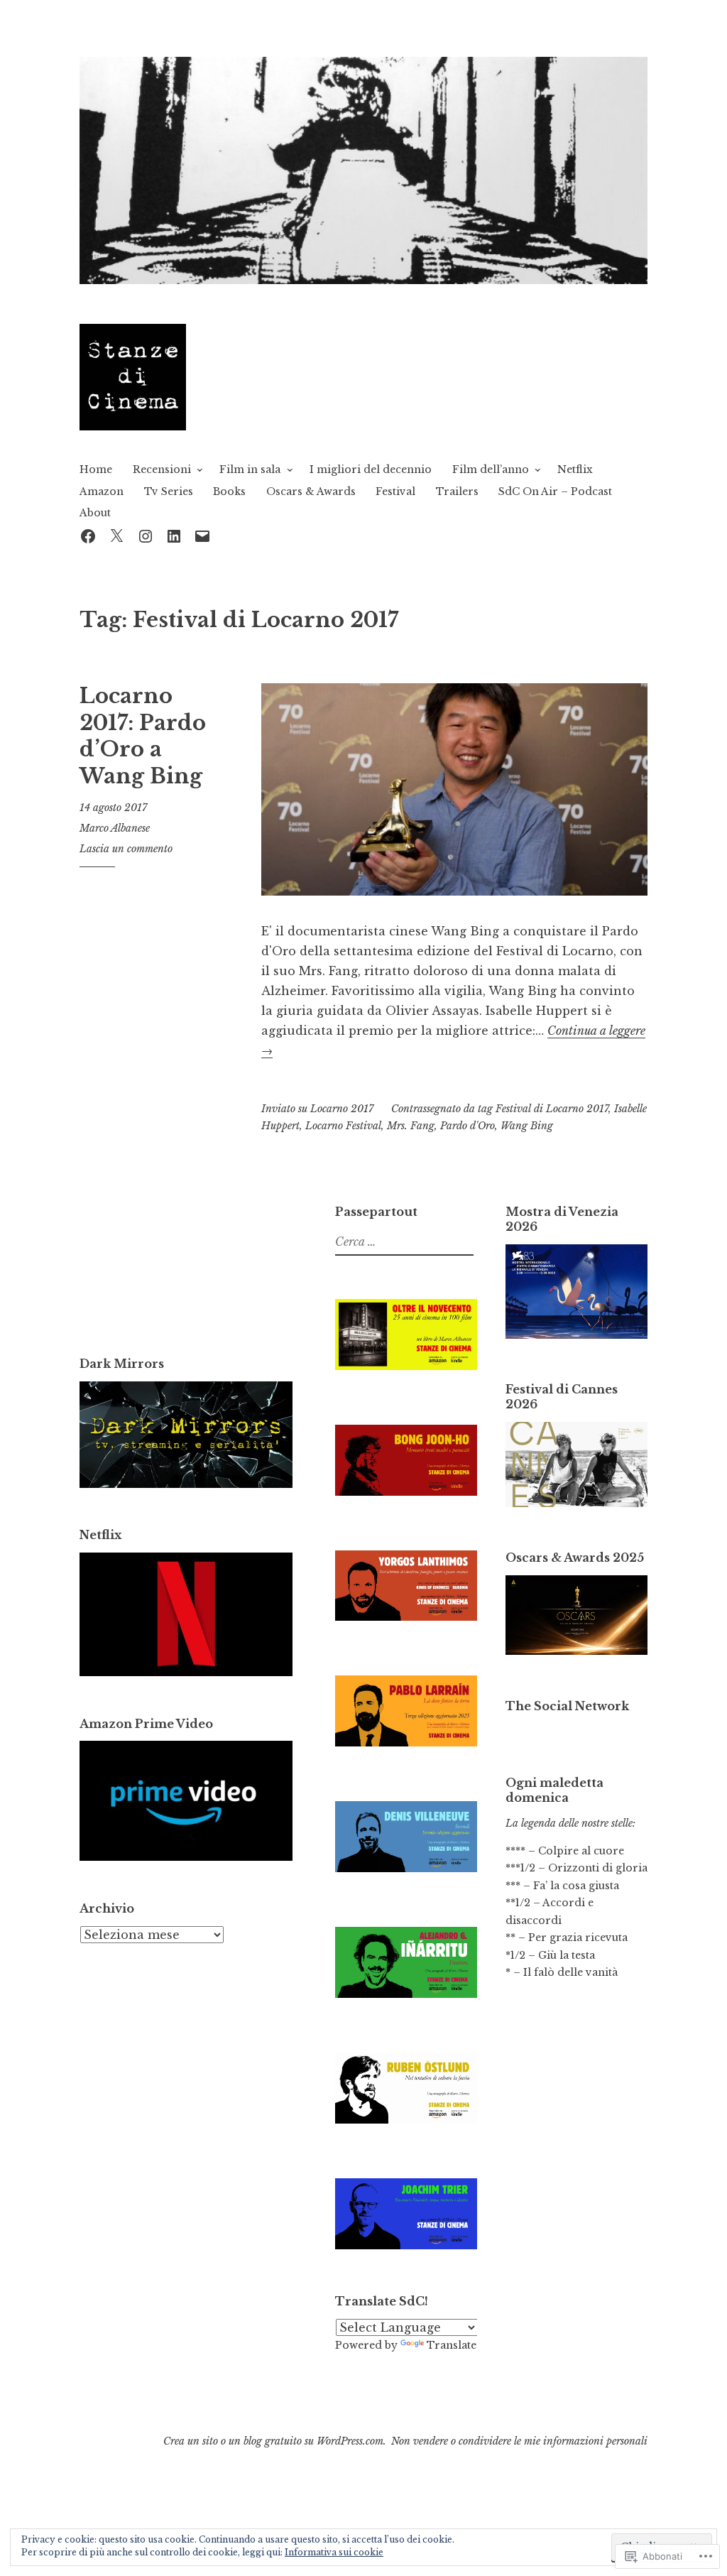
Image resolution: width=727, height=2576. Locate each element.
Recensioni (162, 469)
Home (96, 469)
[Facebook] (88, 534)
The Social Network (567, 1706)
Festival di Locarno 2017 (552, 1109)
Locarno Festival (343, 1126)
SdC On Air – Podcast (555, 491)
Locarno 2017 (342, 1109)
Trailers (457, 491)
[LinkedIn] (174, 534)
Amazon (102, 491)
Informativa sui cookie (334, 2552)
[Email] (202, 534)
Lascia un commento (126, 849)
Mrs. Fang (411, 1126)
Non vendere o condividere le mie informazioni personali (519, 2441)
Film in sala (250, 469)
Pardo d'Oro (468, 1126)
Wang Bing (527, 1126)
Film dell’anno (491, 469)
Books (229, 491)
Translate (452, 2345)
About (95, 513)
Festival (395, 491)
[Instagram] (146, 534)
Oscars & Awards (311, 491)
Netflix (575, 469)
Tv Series (169, 491)
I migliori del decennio (371, 469)
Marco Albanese (115, 828)
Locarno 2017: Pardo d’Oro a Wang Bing (143, 736)
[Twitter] (116, 534)
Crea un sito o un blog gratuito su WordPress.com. (275, 2441)
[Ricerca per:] (403, 1242)
